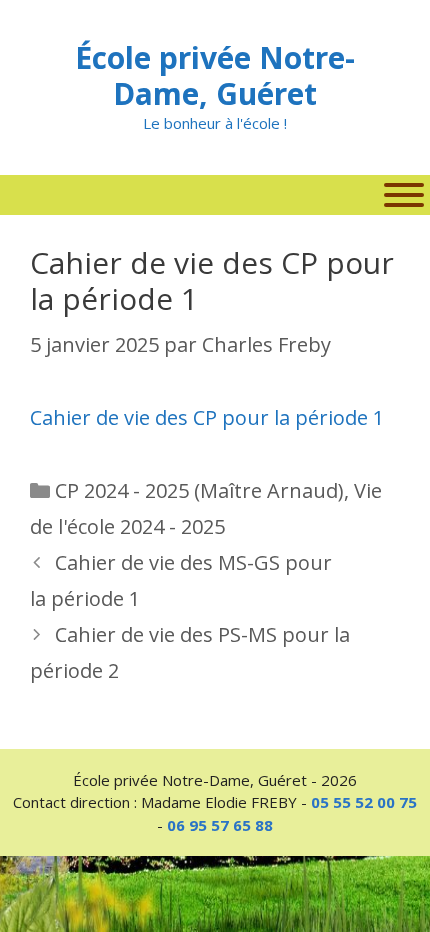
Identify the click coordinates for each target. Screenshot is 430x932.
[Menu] (404, 195)
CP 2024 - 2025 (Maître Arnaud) (199, 490)
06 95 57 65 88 (220, 825)
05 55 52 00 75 (364, 802)
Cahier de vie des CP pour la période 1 (207, 417)
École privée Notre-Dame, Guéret (215, 75)
